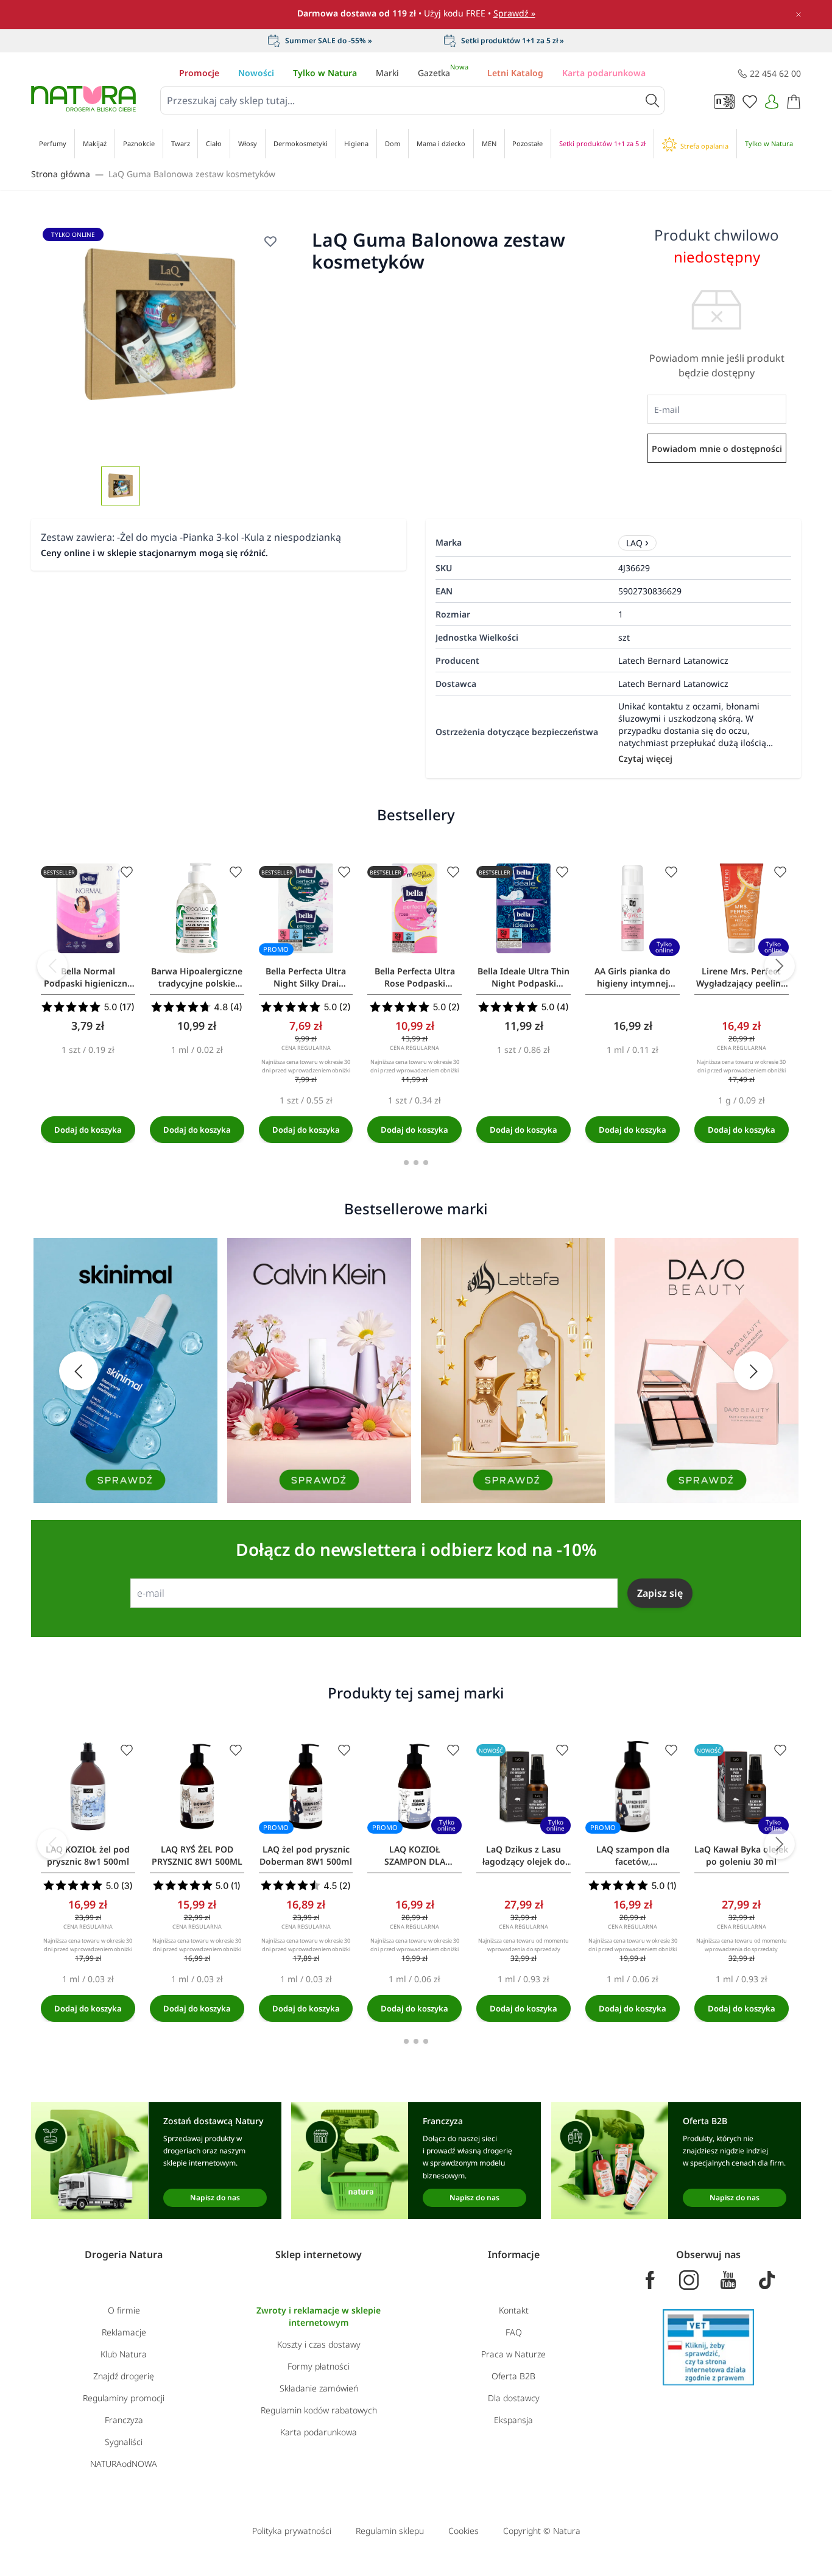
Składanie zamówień (319, 2388)
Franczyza (124, 2420)
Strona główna (61, 174)
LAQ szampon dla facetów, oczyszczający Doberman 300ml (633, 1856)
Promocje (199, 73)
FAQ (514, 2332)
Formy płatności (319, 2366)
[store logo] (83, 99)
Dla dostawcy (514, 2398)
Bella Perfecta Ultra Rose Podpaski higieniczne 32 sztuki (414, 977)
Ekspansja (513, 2420)
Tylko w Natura (325, 73)
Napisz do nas (215, 2198)
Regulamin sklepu (390, 2531)
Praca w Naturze (513, 2354)
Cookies (464, 2531)
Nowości (256, 73)
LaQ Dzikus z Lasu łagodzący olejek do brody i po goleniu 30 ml (524, 1856)
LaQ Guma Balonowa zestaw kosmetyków (192, 174)
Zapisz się (660, 1593)
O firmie (124, 2310)
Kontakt (514, 2310)
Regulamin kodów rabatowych (319, 2410)
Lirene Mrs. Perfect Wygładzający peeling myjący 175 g (741, 977)
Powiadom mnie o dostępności (717, 449)
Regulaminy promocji (124, 2398)
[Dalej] (780, 966)
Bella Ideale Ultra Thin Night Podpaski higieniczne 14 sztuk (524, 977)
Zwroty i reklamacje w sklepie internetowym (319, 2316)
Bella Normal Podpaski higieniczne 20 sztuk (88, 977)
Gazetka (443, 73)
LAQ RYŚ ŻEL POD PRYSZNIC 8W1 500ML (197, 1855)
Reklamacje (124, 2332)
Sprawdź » (514, 13)
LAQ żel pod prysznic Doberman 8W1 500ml (306, 1855)
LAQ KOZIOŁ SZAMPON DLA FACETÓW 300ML (414, 1856)
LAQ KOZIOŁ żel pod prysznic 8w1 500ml (88, 1855)
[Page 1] (406, 1163)
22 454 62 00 (775, 73)
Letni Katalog (515, 73)
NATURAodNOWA (124, 2464)
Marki (387, 73)
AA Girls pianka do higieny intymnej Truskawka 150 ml (633, 977)
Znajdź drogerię (124, 2376)
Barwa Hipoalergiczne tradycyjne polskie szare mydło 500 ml (197, 977)
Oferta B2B (513, 2376)
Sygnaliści (124, 2442)
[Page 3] (426, 1163)
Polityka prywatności (292, 2531)
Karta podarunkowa (604, 73)
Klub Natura (124, 2354)
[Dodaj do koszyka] (88, 1130)
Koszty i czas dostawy (319, 2344)
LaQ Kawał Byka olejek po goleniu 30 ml (741, 1855)
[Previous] (52, 966)
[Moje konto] (772, 102)
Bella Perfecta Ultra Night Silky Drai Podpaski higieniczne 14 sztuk (306, 977)
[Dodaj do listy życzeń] (127, 872)
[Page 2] (416, 1163)
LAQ (634, 543)
